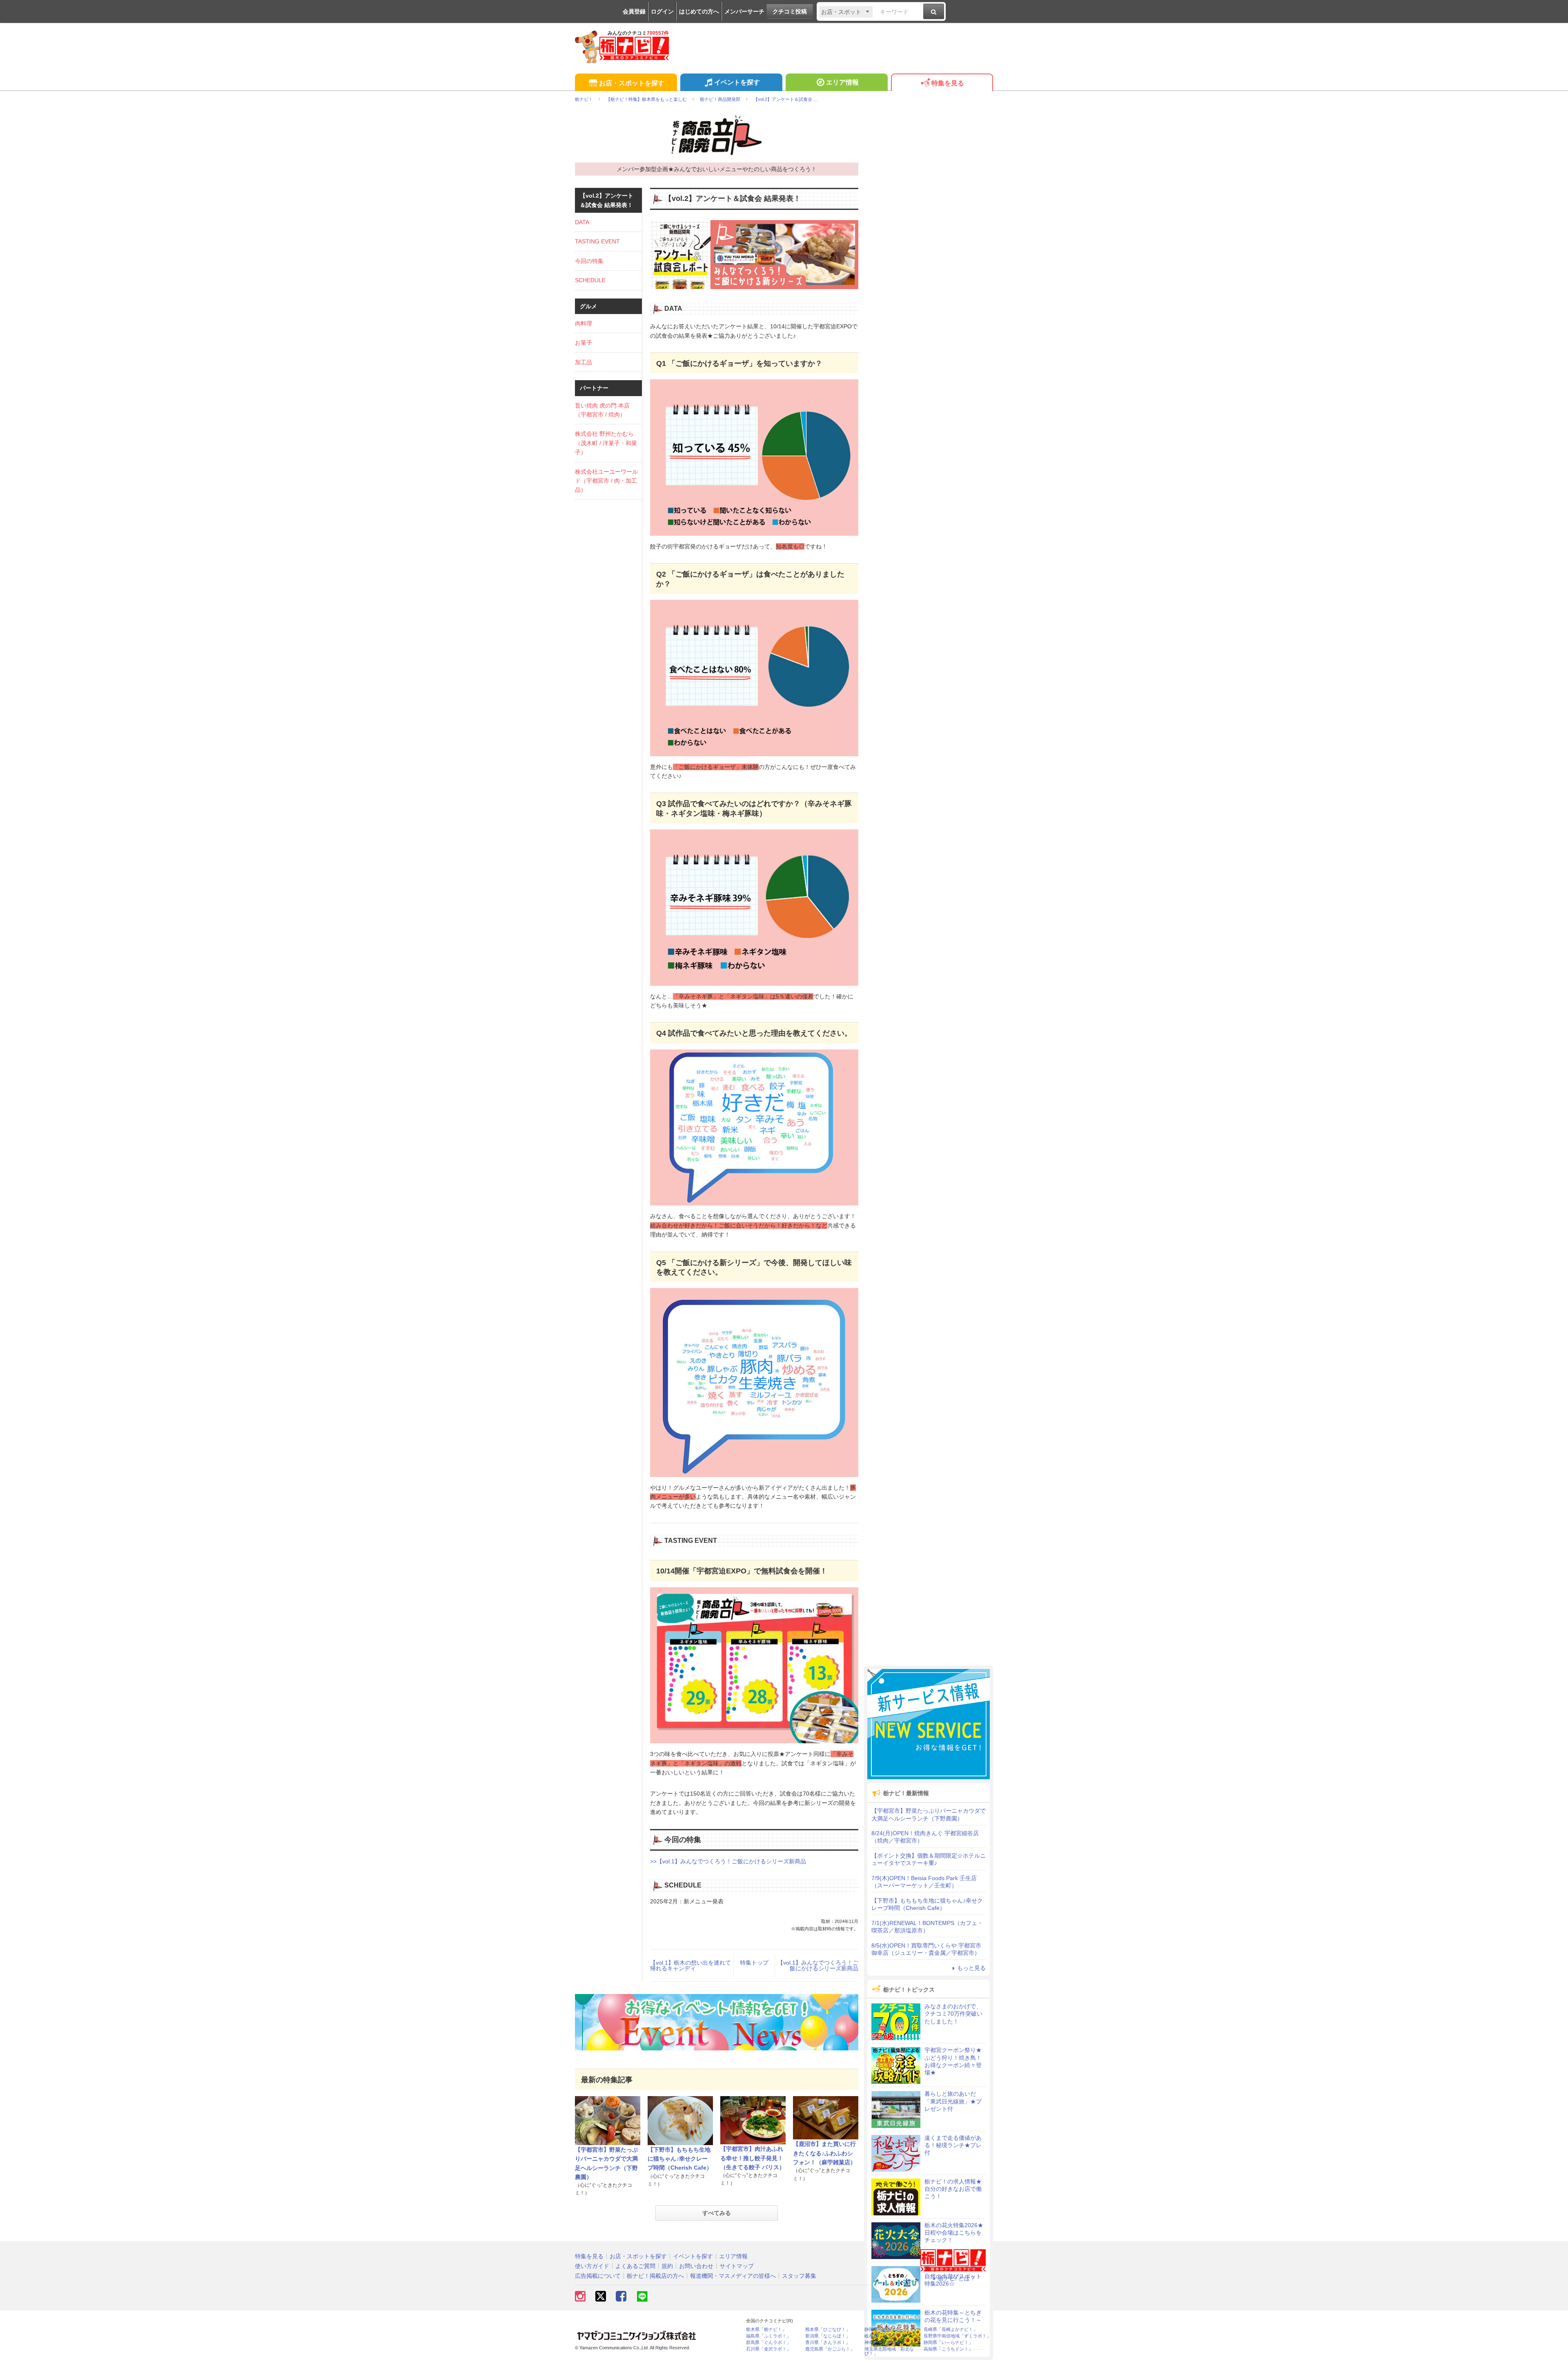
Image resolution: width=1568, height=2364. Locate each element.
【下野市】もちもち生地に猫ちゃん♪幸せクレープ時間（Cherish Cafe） (680, 2159)
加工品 (584, 362)
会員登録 (634, 11)
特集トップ (754, 1963)
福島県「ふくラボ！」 (768, 2336)
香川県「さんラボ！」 (828, 2343)
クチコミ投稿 (790, 11)
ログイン (662, 11)
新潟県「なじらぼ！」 (828, 2336)
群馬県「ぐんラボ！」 (768, 2343)
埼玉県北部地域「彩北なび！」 (889, 2351)
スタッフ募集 (799, 2276)
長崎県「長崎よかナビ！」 (951, 2329)
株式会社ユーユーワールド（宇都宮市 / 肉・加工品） (606, 481)
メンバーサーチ (744, 11)
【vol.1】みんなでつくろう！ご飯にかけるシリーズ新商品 (818, 1965)
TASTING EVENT (597, 241)
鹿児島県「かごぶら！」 (830, 2349)
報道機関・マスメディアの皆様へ (733, 2276)
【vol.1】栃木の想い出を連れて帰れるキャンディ (690, 1965)
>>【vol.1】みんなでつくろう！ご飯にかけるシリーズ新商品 (728, 1861)
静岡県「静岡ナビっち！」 (891, 2329)
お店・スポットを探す (632, 83)
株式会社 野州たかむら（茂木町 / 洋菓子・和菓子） (606, 443)
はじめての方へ (699, 11)
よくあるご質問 (635, 2266)
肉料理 (584, 323)
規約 (667, 2266)
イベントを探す (737, 82)
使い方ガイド (592, 2266)
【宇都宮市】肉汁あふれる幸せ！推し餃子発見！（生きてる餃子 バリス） (753, 2158)
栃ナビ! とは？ (957, 2278)
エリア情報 (842, 82)
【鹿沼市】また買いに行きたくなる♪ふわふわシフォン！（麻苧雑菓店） (824, 2153)
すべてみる (717, 2213)
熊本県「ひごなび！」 (828, 2329)
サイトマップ (737, 2266)
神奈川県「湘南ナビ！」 (889, 2343)
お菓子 (584, 343)
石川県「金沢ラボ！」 (768, 2349)
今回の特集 (589, 261)
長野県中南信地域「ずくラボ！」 (957, 2336)
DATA (582, 222)
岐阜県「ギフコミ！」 (887, 2336)
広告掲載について (598, 2276)
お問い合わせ (696, 2266)
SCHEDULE (590, 280)
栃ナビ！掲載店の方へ (655, 2276)
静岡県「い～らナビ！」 (948, 2343)
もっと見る (971, 1968)
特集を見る (948, 83)
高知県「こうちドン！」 (948, 2349)
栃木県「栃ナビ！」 (766, 2329)
